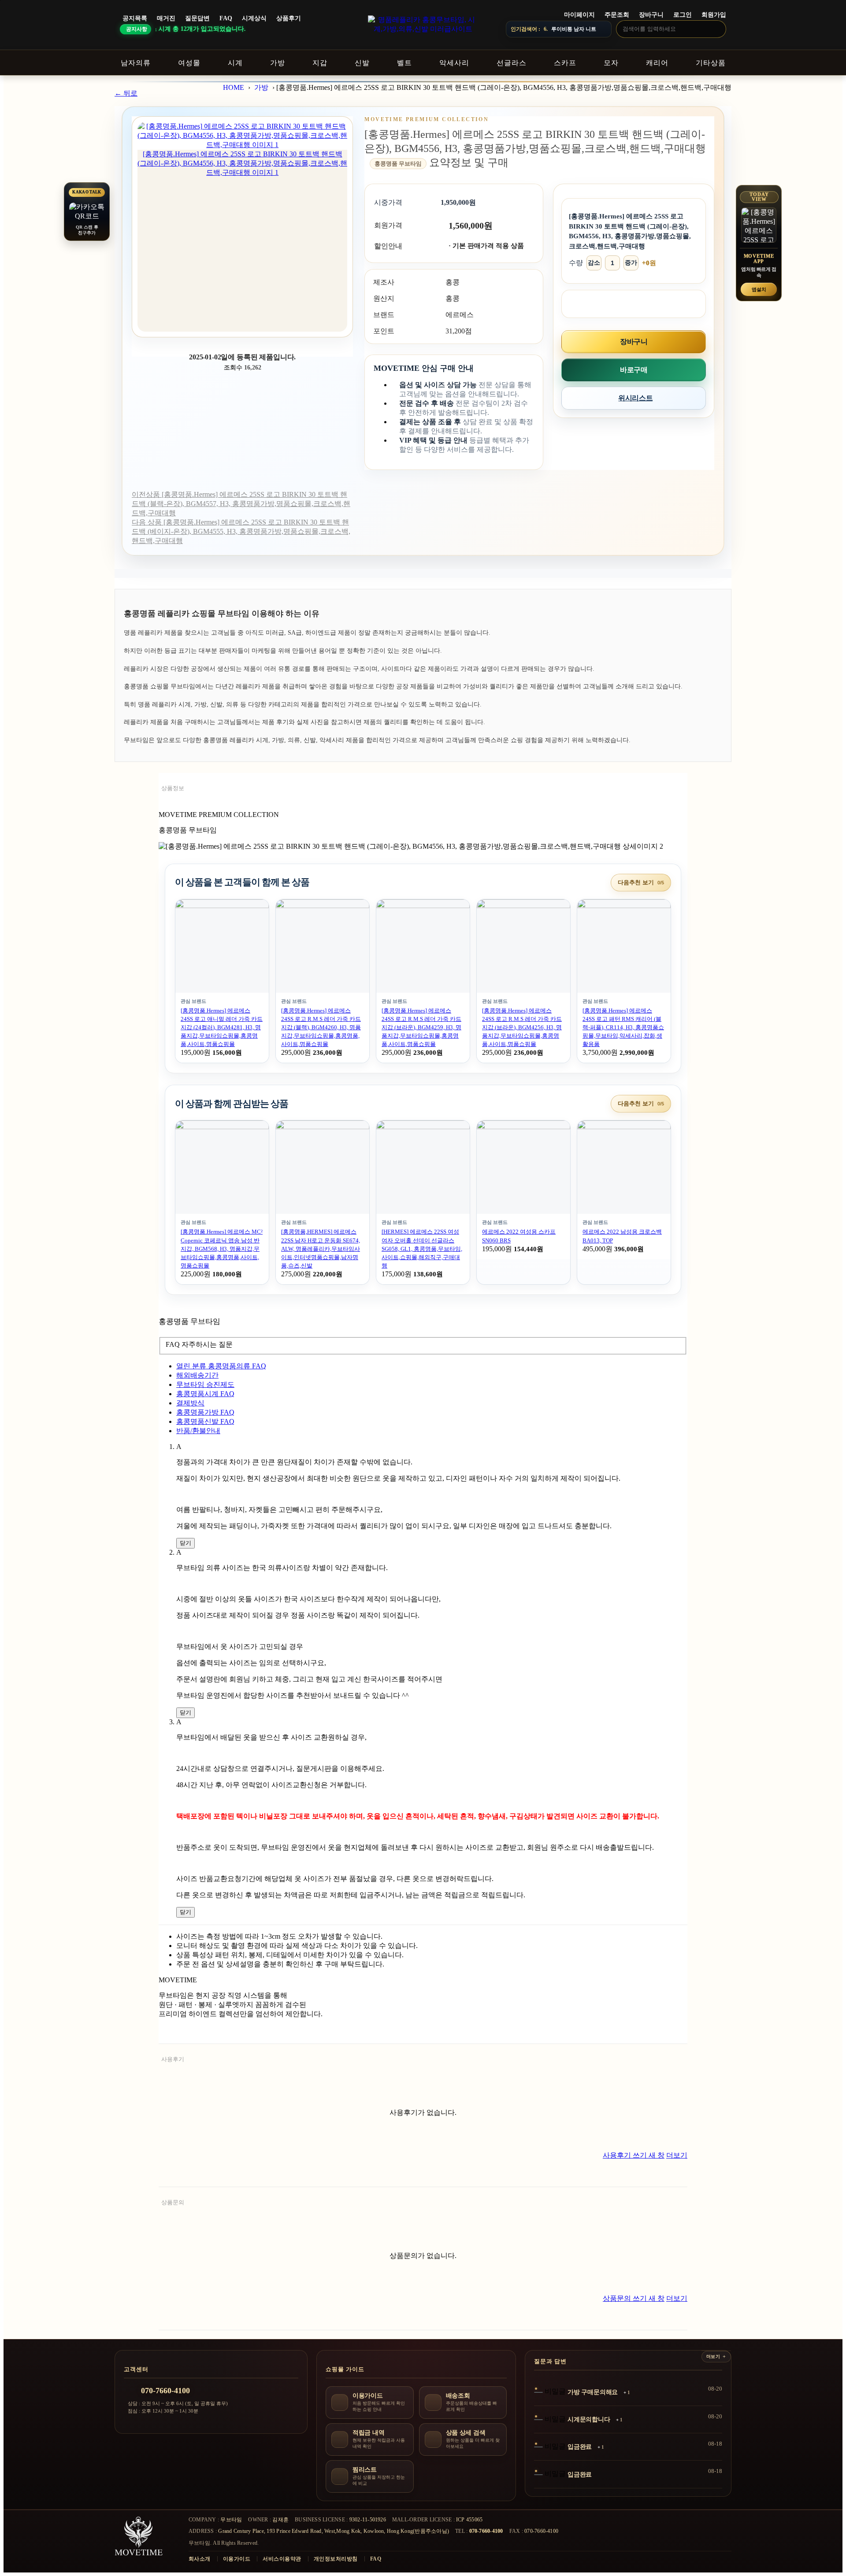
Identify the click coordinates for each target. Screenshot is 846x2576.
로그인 (683, 15)
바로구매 (634, 370)
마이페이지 (579, 15)
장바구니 (651, 15)
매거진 (166, 18)
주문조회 (617, 15)
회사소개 (200, 2559)
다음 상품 (241, 531)
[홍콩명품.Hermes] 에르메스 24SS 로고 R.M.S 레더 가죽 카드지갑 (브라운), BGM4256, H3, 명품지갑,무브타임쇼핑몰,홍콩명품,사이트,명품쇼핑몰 (522, 1027)
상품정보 (173, 788)
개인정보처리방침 (336, 2559)
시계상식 (254, 18)
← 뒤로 (126, 93)
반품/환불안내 (198, 1431)
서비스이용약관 (282, 2559)
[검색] (717, 29)
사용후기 (173, 2059)
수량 (576, 263)
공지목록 (135, 18)
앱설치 (759, 289)
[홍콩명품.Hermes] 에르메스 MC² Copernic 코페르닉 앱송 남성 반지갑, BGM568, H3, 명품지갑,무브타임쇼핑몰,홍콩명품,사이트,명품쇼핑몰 (222, 1249)
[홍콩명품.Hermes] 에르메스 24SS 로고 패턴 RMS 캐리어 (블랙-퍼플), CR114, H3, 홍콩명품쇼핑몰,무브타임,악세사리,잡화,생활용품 (623, 1027)
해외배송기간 (197, 1375)
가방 (261, 87)
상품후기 (289, 18)
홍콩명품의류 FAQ (221, 1366)
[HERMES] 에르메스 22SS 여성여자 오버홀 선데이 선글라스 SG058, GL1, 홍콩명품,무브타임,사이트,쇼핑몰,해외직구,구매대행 (422, 1249)
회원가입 (714, 15)
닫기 (186, 1543)
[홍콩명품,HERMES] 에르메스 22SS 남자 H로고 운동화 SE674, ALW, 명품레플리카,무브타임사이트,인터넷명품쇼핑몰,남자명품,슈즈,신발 (321, 1249)
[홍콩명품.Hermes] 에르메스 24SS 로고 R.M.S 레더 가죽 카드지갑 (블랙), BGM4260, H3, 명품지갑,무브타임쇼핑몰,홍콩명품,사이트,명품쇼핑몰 (321, 1027)
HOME (234, 87)
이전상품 (241, 504)
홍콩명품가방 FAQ (205, 1412)
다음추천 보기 (641, 882)
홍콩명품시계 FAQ (205, 1394)
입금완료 (580, 2447)
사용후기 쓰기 (634, 2155)
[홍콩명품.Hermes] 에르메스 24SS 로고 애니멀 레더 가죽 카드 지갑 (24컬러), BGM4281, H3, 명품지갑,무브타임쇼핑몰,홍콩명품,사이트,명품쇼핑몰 (222, 1027)
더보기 (677, 2155)
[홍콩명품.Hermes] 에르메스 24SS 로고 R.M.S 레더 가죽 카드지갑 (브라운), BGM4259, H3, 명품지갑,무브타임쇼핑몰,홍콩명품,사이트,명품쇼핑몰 (421, 1027)
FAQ (226, 18)
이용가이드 (237, 2559)
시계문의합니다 (589, 2419)
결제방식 (190, 1403)
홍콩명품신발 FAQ (205, 1421)
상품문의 (173, 2202)
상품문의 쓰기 (634, 2298)
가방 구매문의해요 (593, 2392)
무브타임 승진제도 (205, 1384)
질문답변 (197, 18)
